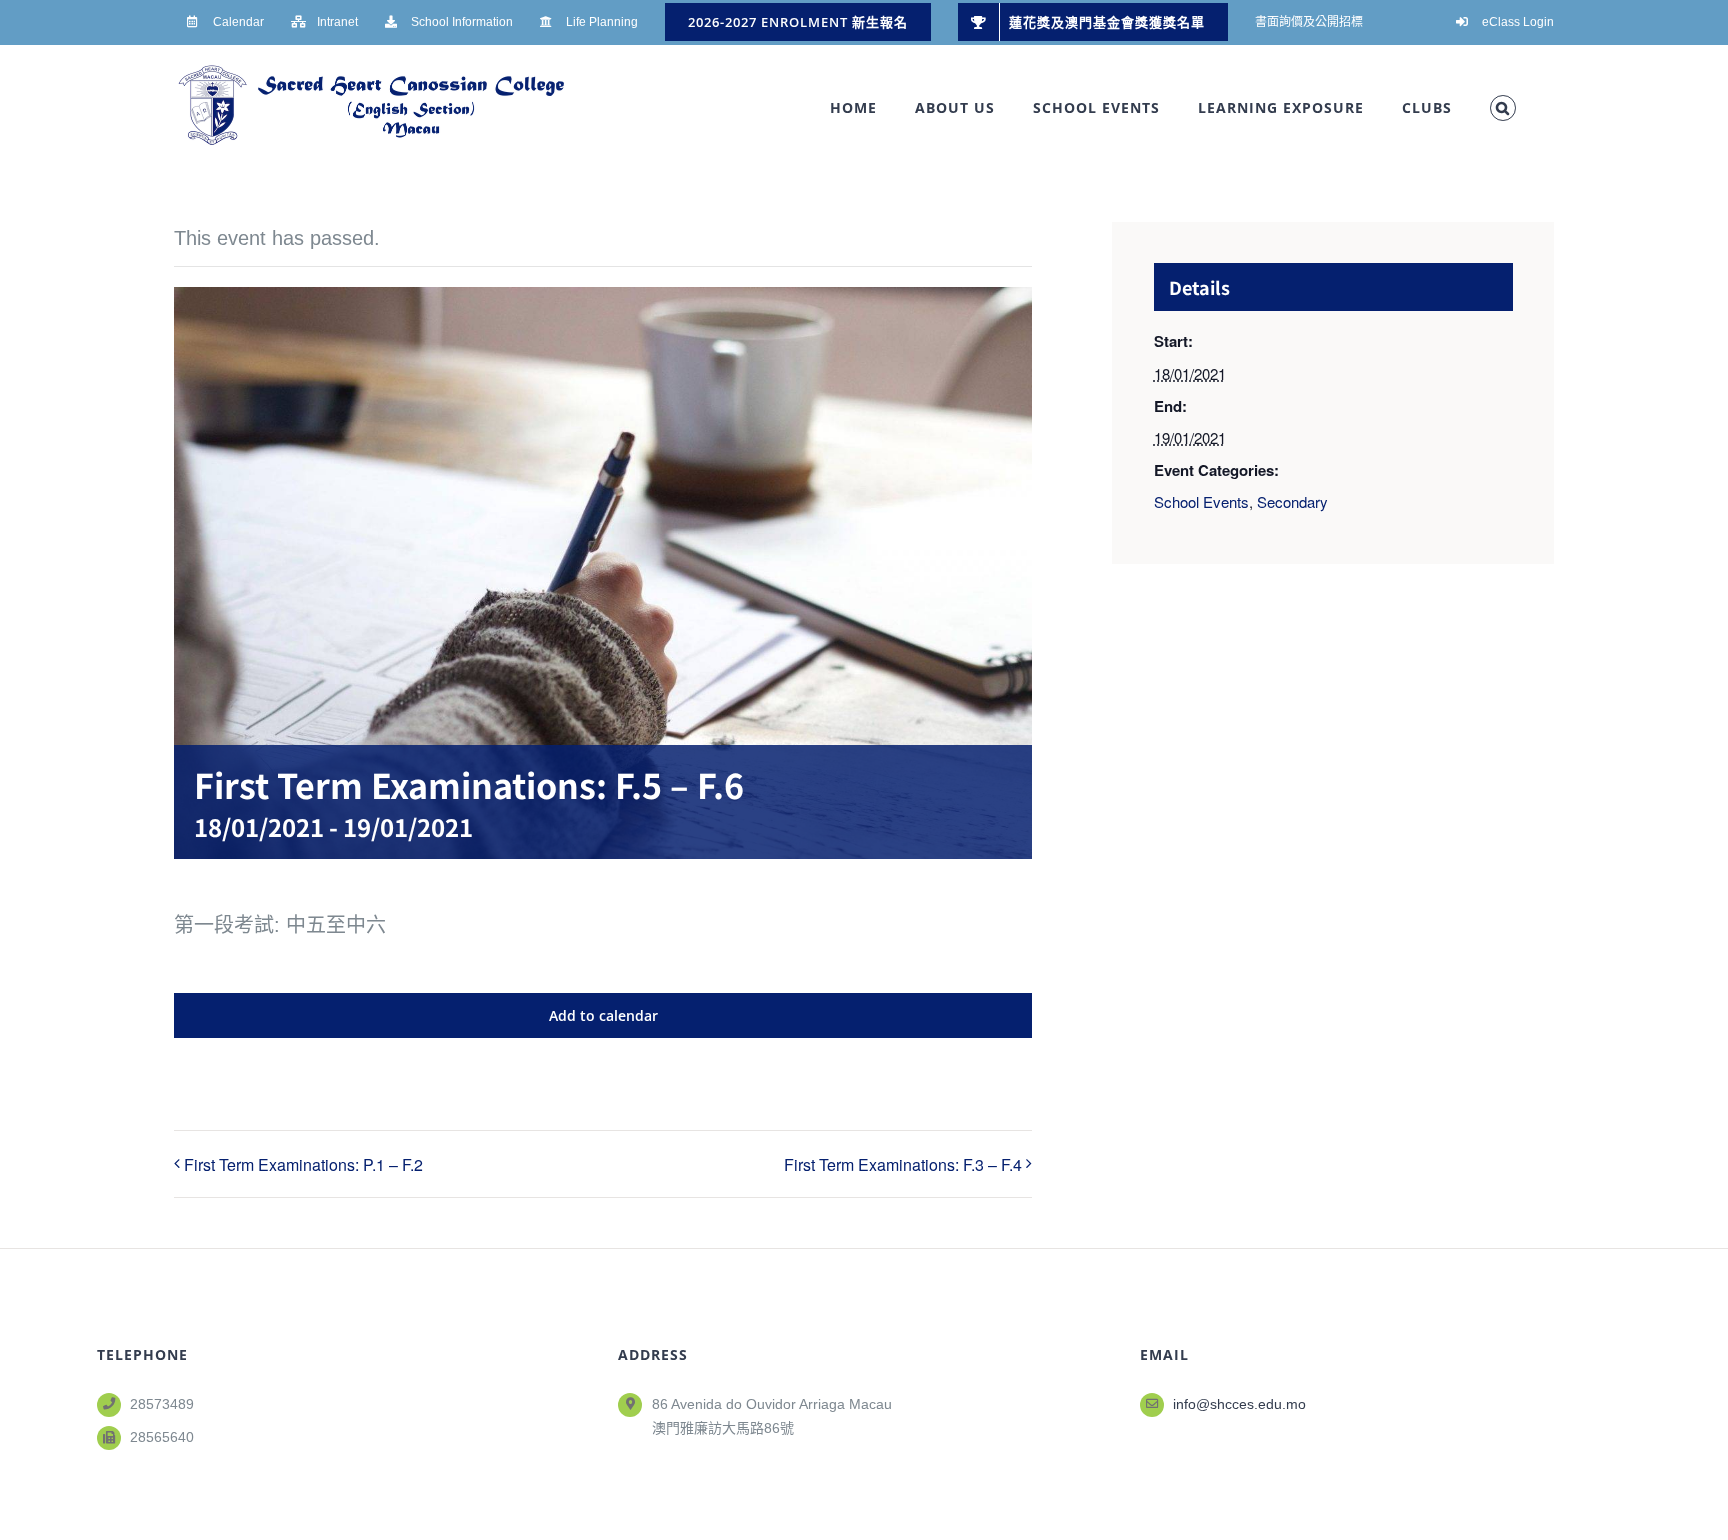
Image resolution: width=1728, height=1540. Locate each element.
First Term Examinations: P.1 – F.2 (303, 1164)
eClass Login (1518, 22)
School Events (1201, 501)
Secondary (1292, 501)
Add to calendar (603, 1015)
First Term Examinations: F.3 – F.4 (903, 1164)
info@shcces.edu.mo (1239, 1404)
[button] (1503, 108)
